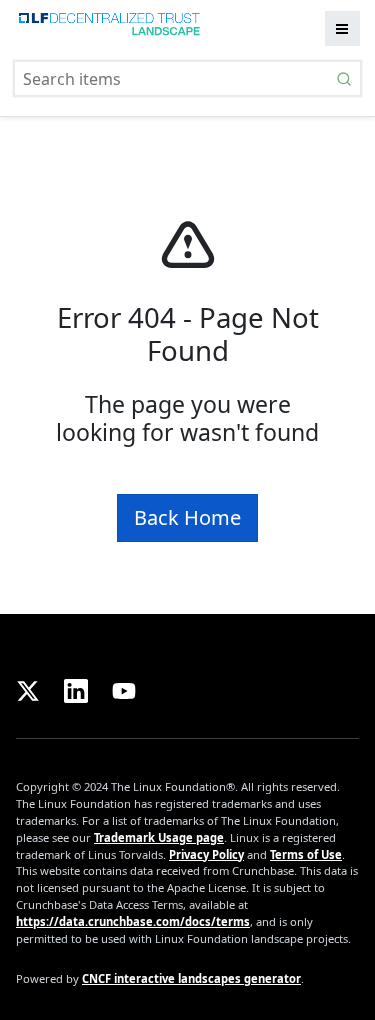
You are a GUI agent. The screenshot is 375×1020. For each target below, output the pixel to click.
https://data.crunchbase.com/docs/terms (133, 921)
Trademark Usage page (159, 837)
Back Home (187, 517)
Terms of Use (306, 854)
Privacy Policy (206, 854)
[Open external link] (32, 688)
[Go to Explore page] (108, 28)
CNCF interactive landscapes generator (191, 978)
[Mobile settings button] (342, 28)
